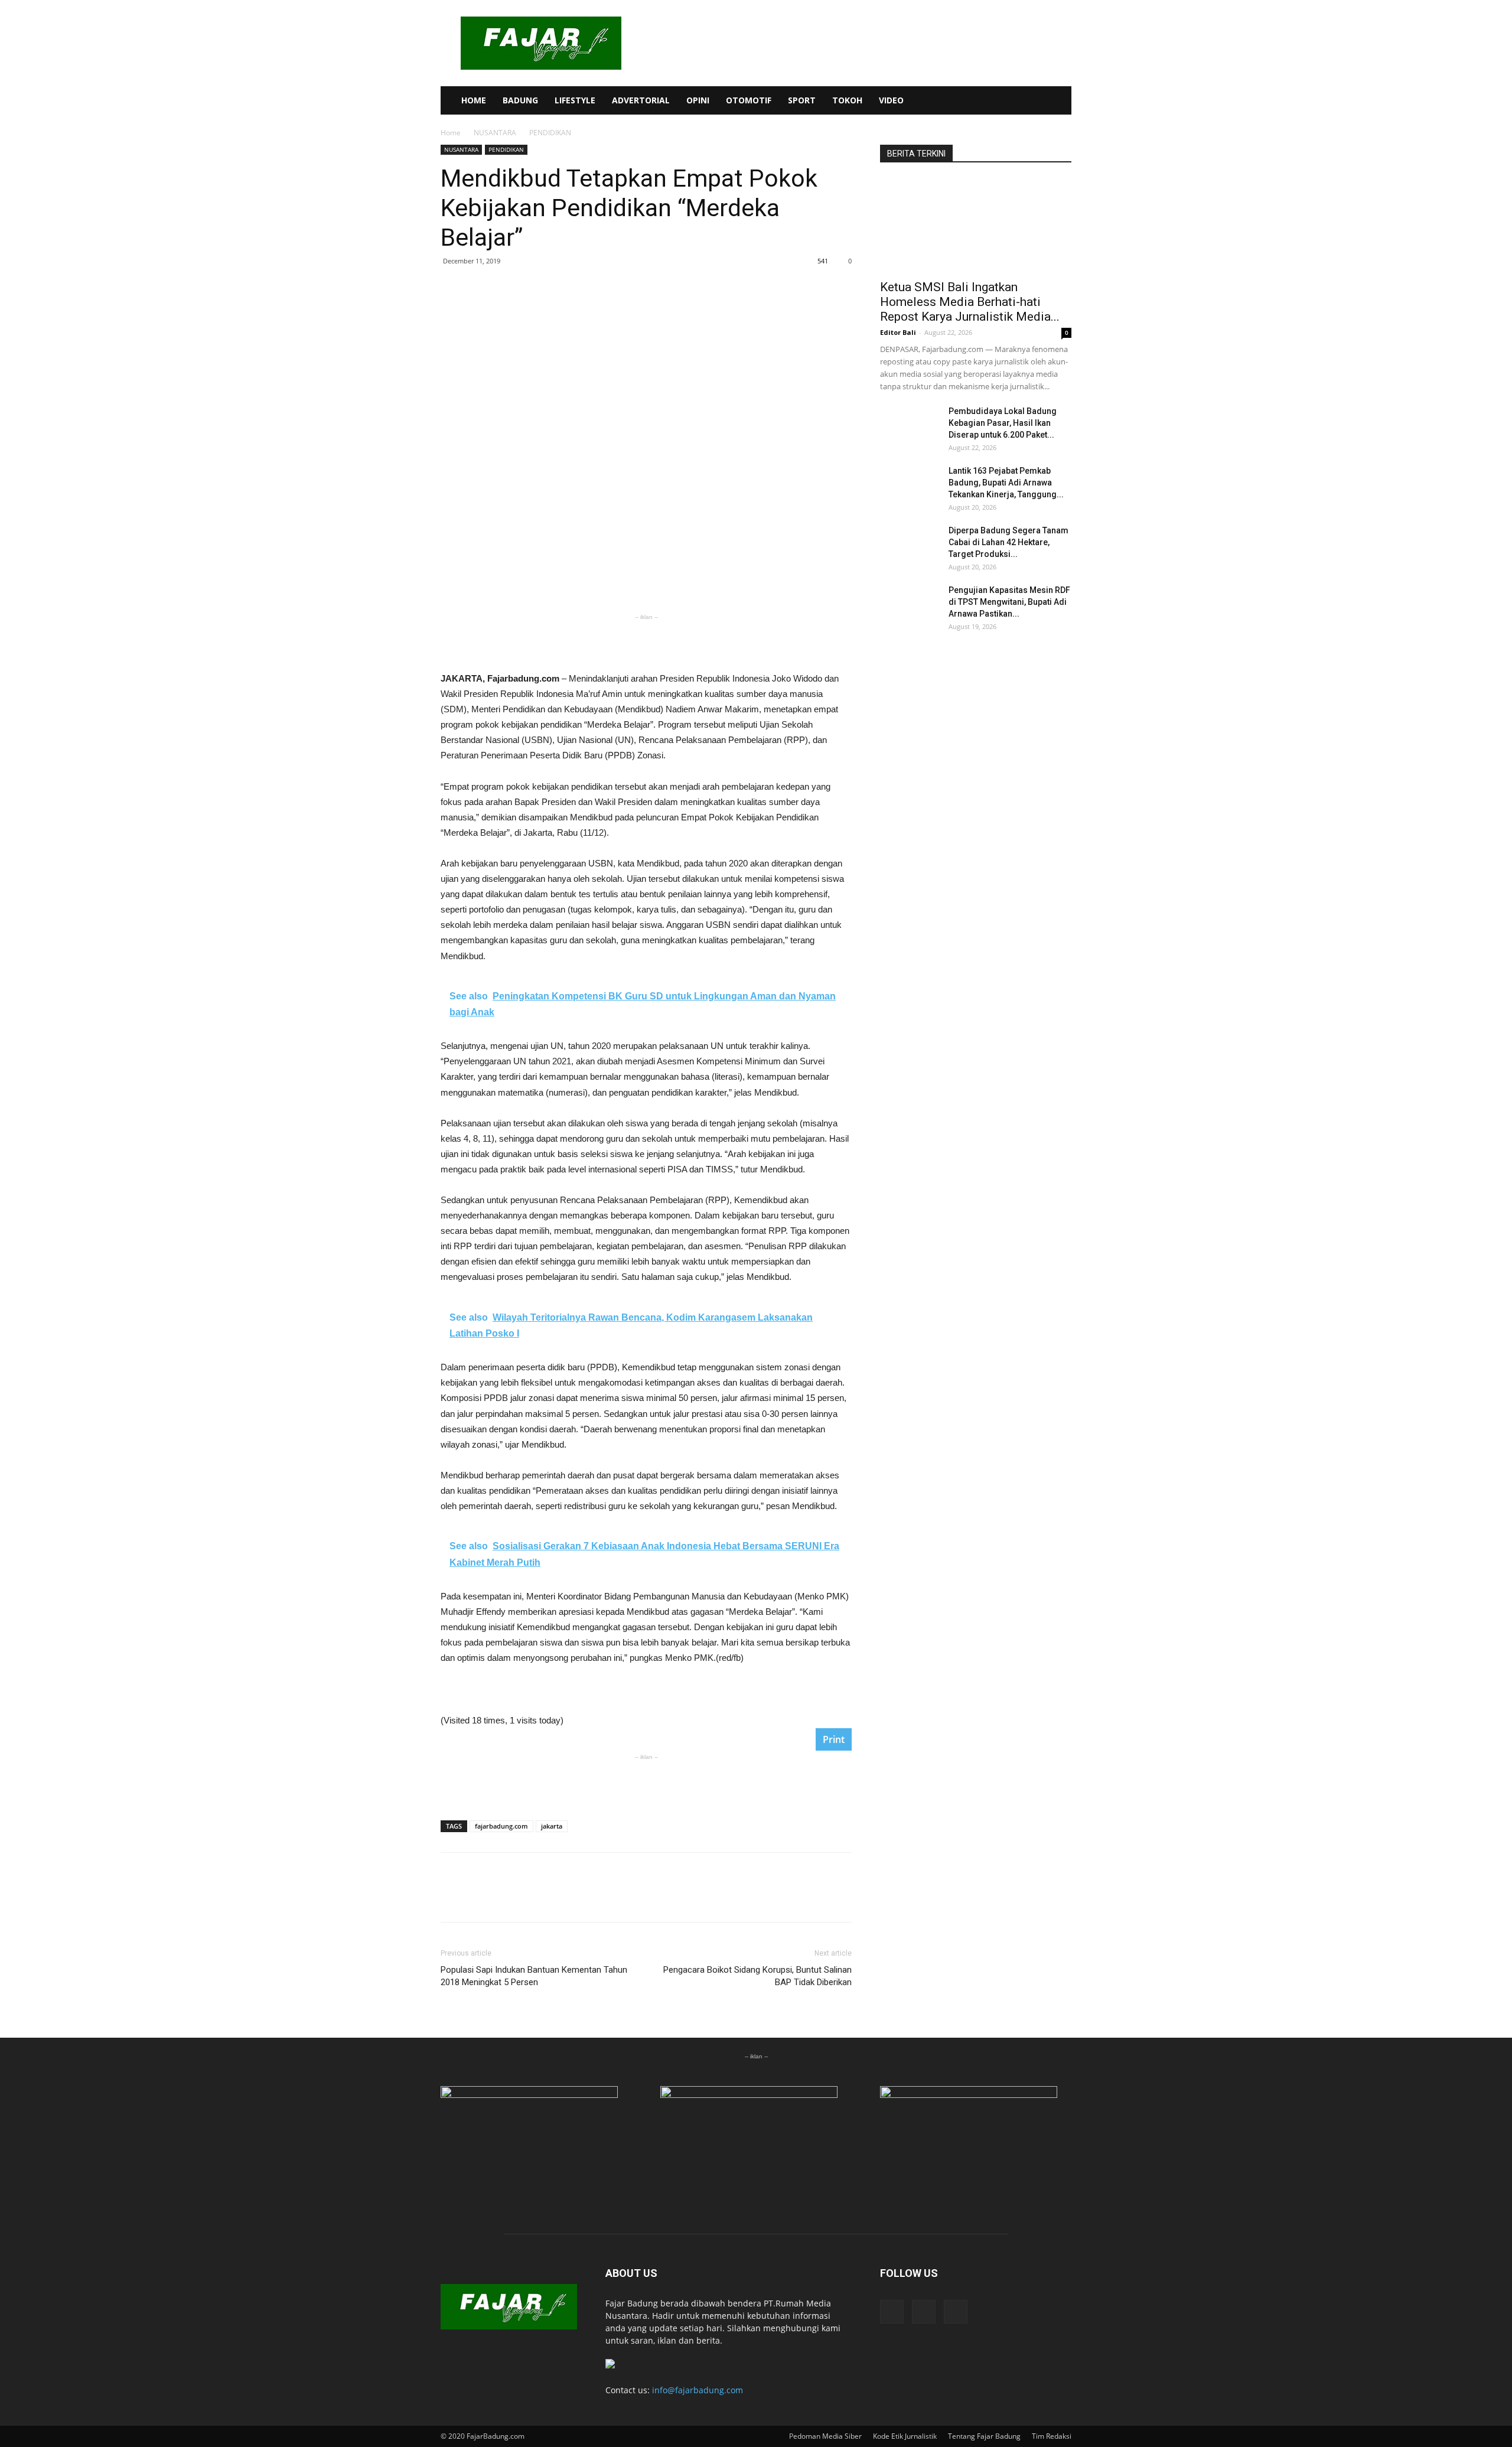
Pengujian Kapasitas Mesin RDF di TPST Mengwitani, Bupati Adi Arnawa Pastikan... (1009, 602)
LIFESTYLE (575, 100)
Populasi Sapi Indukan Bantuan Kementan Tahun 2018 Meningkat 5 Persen (534, 1976)
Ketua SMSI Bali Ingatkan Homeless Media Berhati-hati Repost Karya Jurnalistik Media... (970, 302)
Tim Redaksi (1052, 2436)
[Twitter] (1031, 100)
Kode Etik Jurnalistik (905, 2436)
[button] (1057, 101)
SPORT (802, 100)
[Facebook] (991, 100)
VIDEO (891, 100)
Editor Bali (898, 332)
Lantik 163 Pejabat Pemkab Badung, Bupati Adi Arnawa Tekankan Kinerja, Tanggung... (1006, 483)
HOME (474, 100)
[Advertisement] (646, 641)
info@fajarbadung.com (698, 2390)
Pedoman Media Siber (825, 2436)
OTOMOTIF (749, 100)
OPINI (698, 100)
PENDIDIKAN (506, 149)
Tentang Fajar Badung (984, 2436)
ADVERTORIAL (641, 100)
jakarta (552, 1826)
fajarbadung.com (501, 1826)
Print (834, 1739)
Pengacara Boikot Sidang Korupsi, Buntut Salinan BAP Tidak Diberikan (757, 1976)
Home (451, 133)
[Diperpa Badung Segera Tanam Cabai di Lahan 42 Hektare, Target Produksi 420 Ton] (910, 545)
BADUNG (520, 100)
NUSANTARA (495, 133)
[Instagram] (1011, 100)
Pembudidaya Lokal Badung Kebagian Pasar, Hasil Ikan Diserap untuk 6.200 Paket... (1003, 423)
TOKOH (847, 100)
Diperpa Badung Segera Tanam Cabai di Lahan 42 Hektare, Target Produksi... (1008, 542)
